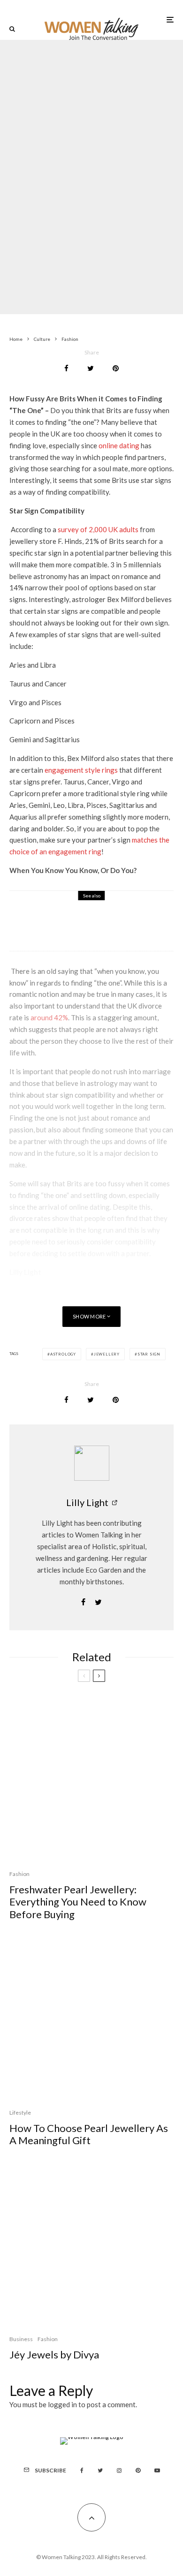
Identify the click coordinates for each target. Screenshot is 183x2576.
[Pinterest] (138, 2471)
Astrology (63, 1354)
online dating (119, 445)
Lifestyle (77, 155)
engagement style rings (81, 770)
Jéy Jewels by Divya (54, 2355)
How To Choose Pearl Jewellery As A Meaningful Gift (89, 2134)
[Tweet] (91, 368)
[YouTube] (157, 2471)
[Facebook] (82, 2471)
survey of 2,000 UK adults (98, 529)
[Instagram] (119, 2471)
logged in (62, 2404)
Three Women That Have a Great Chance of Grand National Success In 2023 (113, 927)
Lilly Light (87, 1502)
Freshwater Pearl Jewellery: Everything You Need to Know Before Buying (78, 1902)
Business (21, 2339)
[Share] (66, 368)
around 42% (49, 1017)
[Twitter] (100, 2471)
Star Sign (149, 1354)
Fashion (51, 155)
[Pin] (116, 368)
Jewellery (107, 1354)
